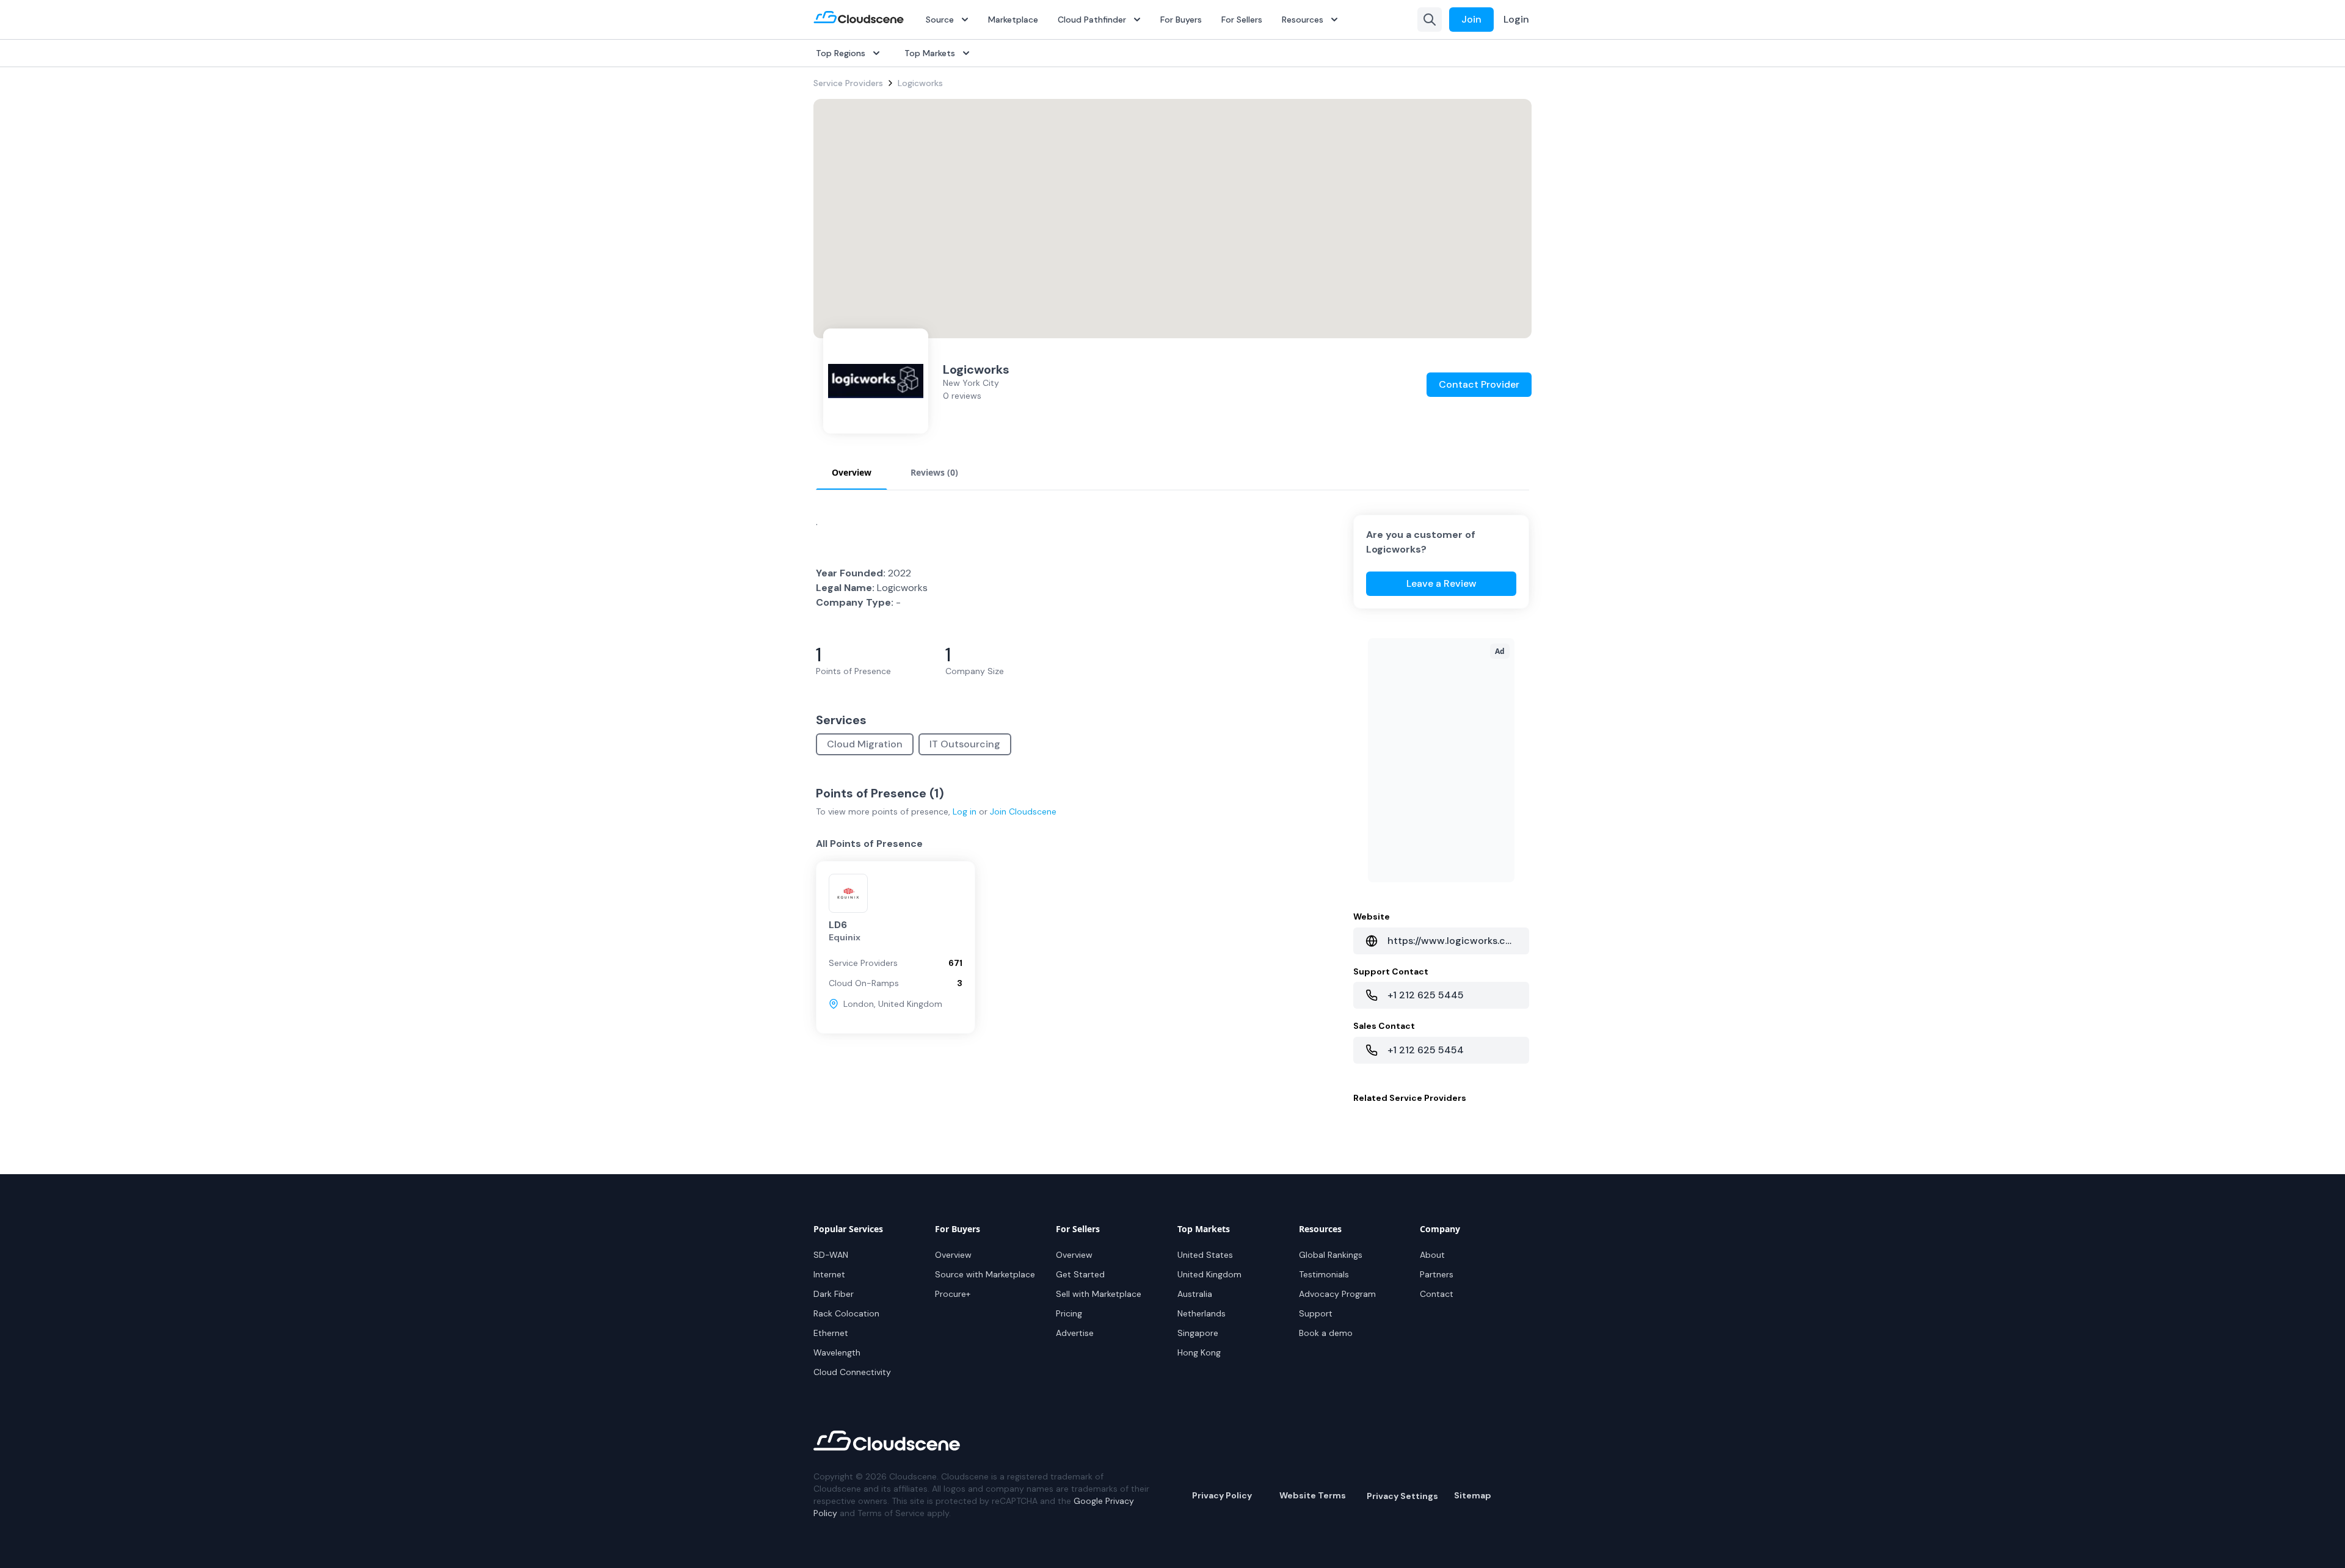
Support (1316, 1313)
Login (1516, 19)
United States (1205, 1255)
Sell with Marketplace (1099, 1294)
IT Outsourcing (965, 744)
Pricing (1069, 1313)
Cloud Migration (865, 744)
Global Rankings (1331, 1255)
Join (1471, 19)
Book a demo (1326, 1333)
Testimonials (1324, 1274)
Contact (1437, 1294)
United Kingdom (1209, 1274)
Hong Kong (1199, 1352)
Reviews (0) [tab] (934, 472)
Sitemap (1473, 1495)
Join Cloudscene (1023, 811)
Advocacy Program (1337, 1294)
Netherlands (1202, 1313)
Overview (953, 1255)
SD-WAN (831, 1255)
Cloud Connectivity (852, 1372)
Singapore (1198, 1333)
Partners (1437, 1274)
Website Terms (1313, 1495)
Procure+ (953, 1294)
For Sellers (1242, 20)
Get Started (1080, 1274)
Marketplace (1013, 20)
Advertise (1075, 1333)
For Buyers (1181, 20)
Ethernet (831, 1333)
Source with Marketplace (985, 1274)
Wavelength (837, 1352)
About (1432, 1255)
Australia (1195, 1294)
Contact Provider (1479, 384)
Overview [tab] (852, 472)
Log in (965, 811)
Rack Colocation (846, 1313)
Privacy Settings (1402, 1496)
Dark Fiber (834, 1294)
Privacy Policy (1222, 1495)
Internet (829, 1274)
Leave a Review (1442, 583)
